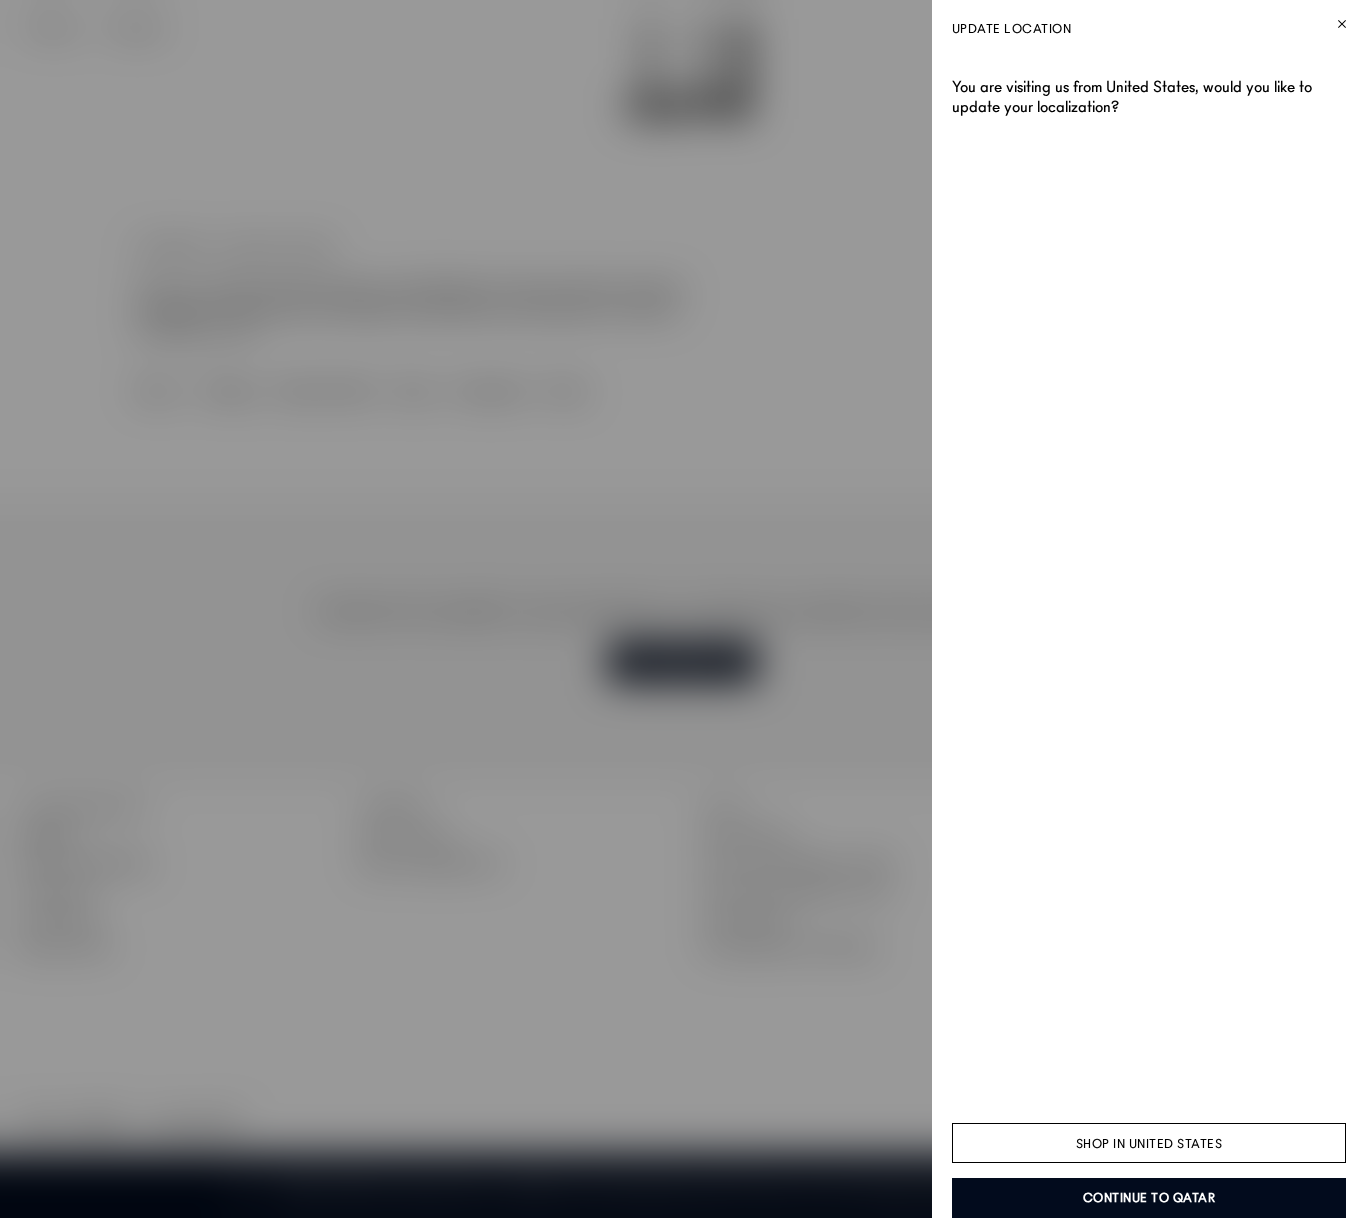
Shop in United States (1149, 1144)
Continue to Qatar (1149, 1198)
